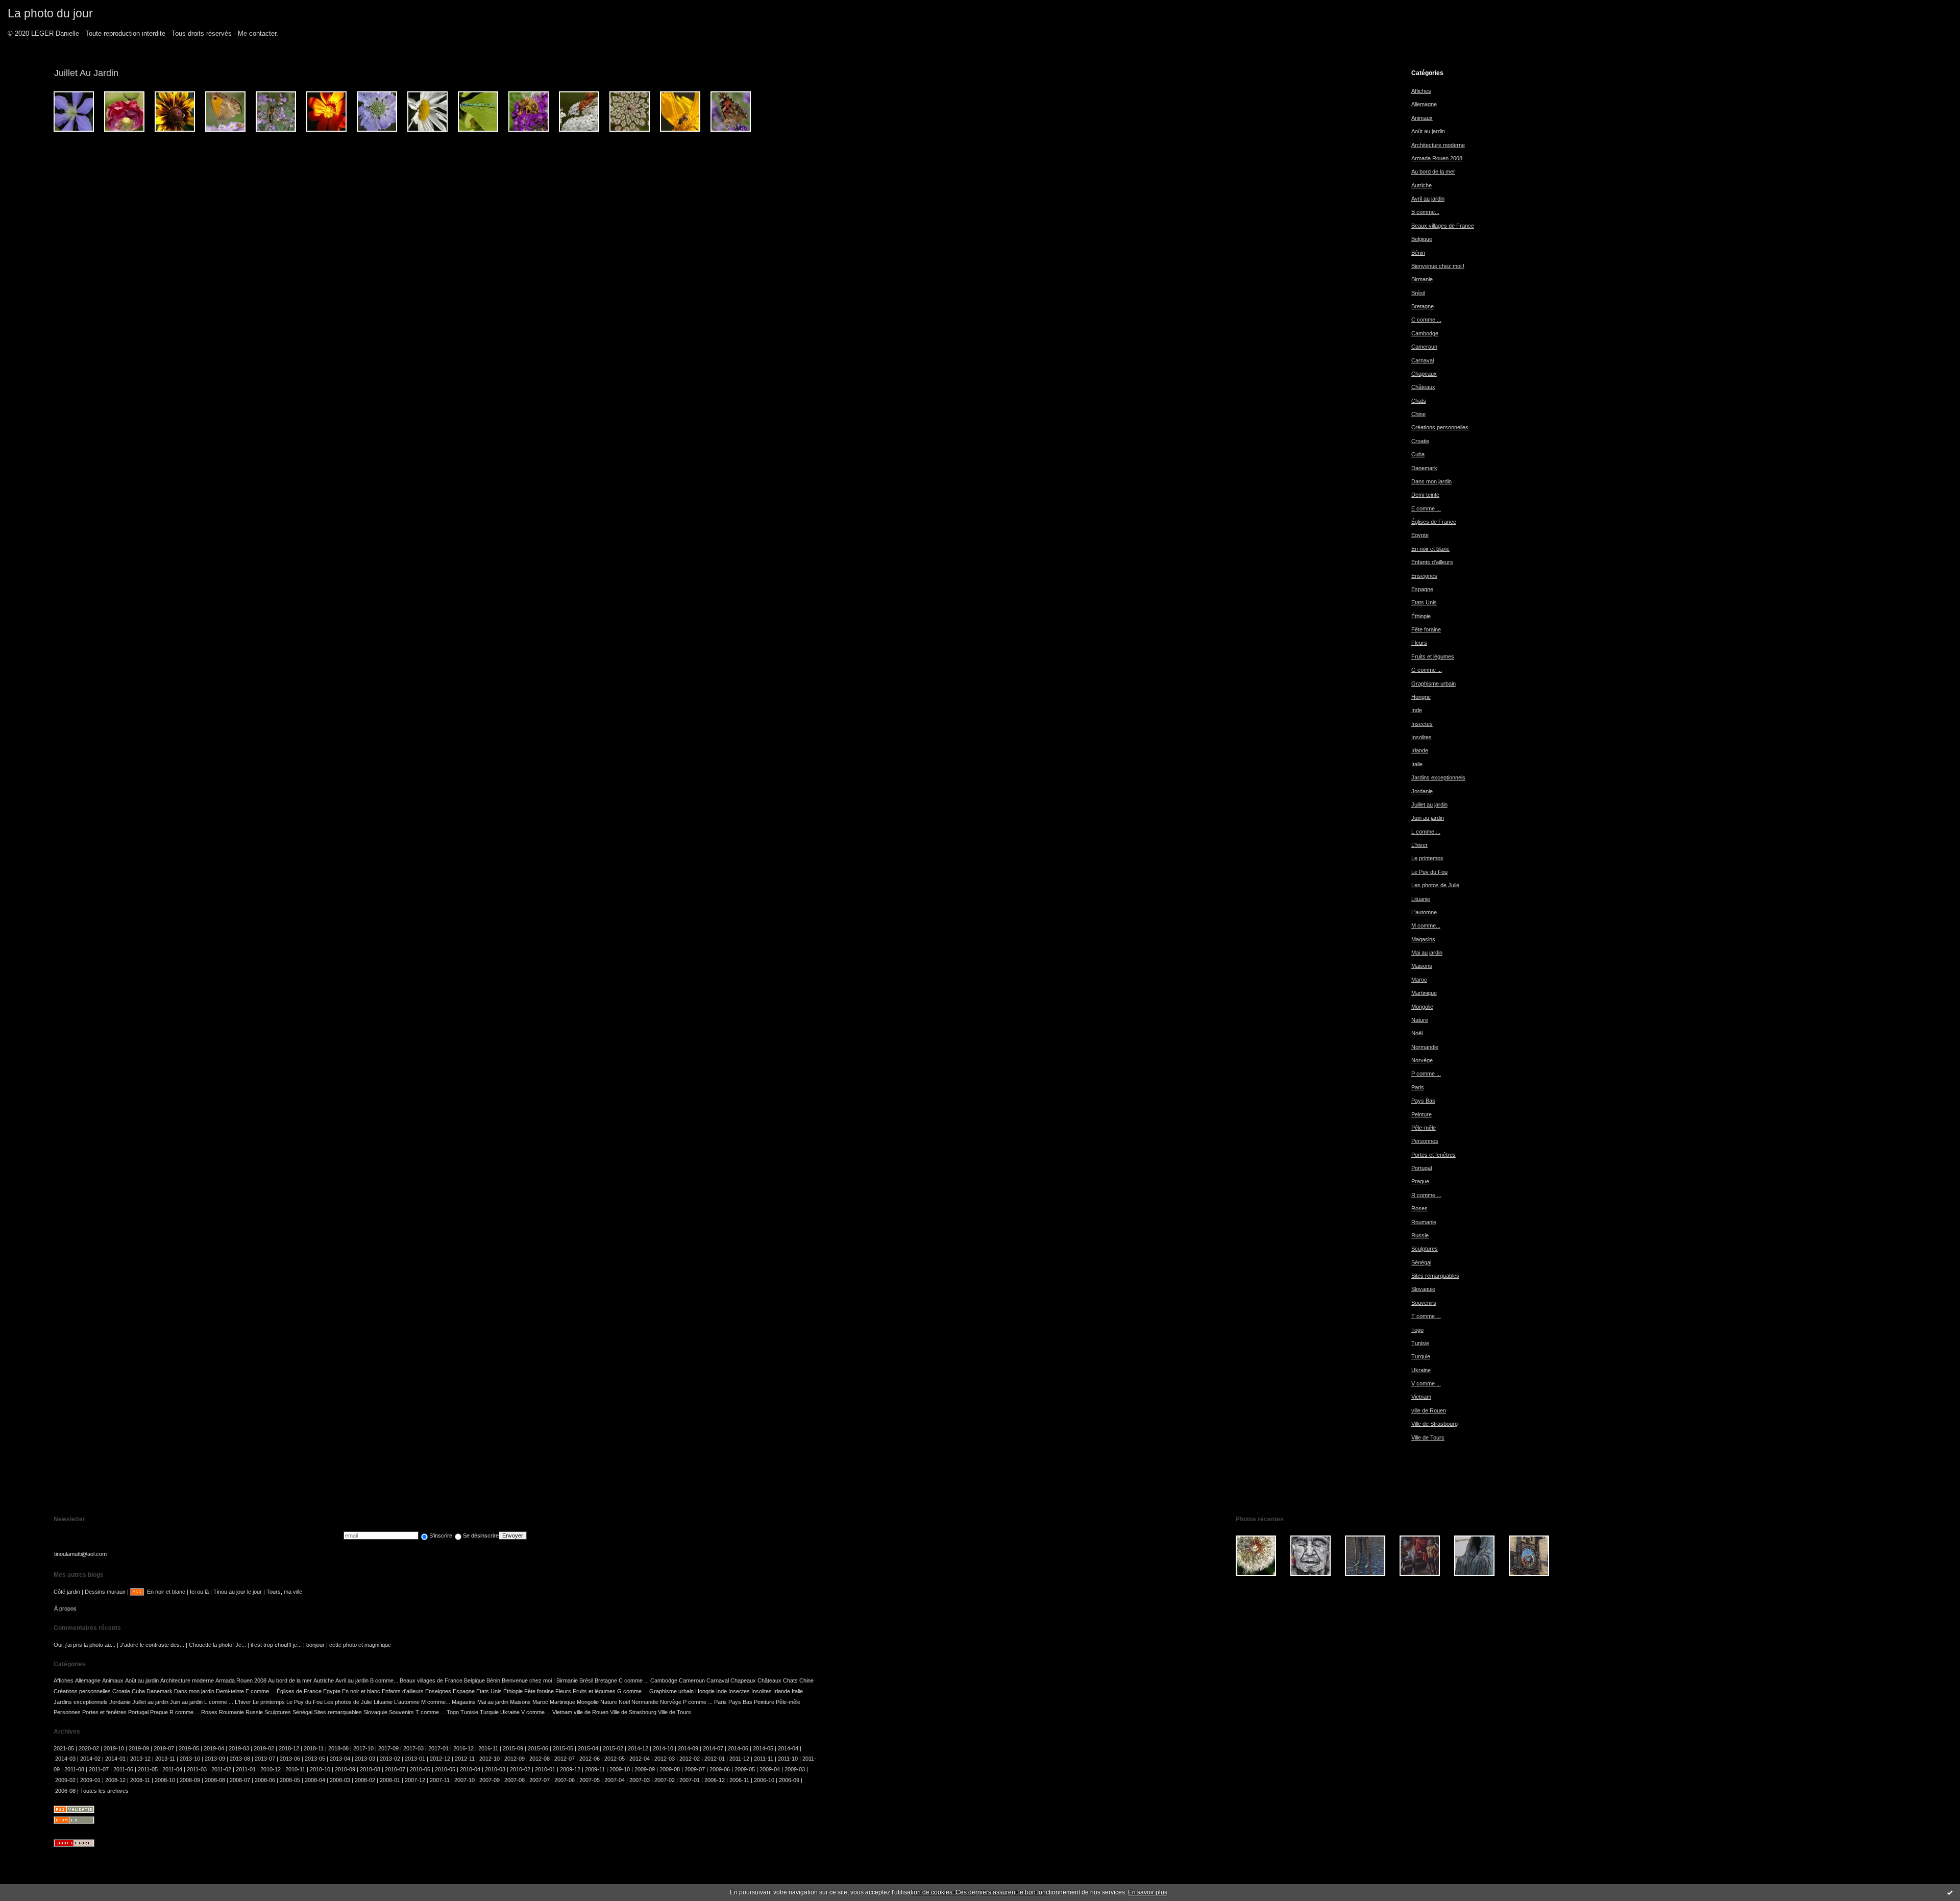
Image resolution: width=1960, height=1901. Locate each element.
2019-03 (239, 1748)
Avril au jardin (1428, 199)
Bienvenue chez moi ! (1438, 266)
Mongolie (1422, 1007)
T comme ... (1426, 1316)
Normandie (1425, 1047)
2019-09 (139, 1748)
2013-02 (390, 1759)
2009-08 (670, 1769)
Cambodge (1425, 333)
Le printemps (1427, 858)
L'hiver (1419, 845)
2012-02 (690, 1759)
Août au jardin (1428, 131)
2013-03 (365, 1759)
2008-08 (215, 1780)
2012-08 (540, 1759)
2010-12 (271, 1769)
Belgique (1422, 239)
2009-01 (90, 1780)
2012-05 (615, 1759)
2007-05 (590, 1780)
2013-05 (315, 1759)
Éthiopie (1421, 616)
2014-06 (738, 1748)
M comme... (1426, 925)
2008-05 (290, 1780)
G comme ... (1427, 670)
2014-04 (788, 1748)
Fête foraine (1426, 629)
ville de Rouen (1429, 1410)
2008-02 (365, 1780)
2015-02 (613, 1748)
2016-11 (488, 1748)
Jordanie (1422, 791)
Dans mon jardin (1431, 481)
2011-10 (788, 1759)
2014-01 (115, 1759)
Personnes (1425, 1141)
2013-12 (140, 1759)
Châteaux (1423, 387)
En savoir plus (1148, 1892)
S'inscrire (441, 1536)
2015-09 (513, 1748)
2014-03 (65, 1759)
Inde (1417, 710)
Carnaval (1423, 360)
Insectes (1422, 724)
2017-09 (388, 1748)
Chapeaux (1424, 374)
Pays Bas (1423, 1101)
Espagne (1422, 589)
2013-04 (340, 1759)
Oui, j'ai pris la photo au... (84, 1645)
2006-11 (739, 1780)
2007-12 (415, 1780)
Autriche (1422, 185)
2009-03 (795, 1769)
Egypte (1420, 535)
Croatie (1420, 441)
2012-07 (565, 1759)
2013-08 (240, 1759)
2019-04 (214, 1748)
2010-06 (420, 1769)
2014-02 (90, 1759)
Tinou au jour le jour (238, 1592)
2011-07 (99, 1769)
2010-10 (320, 1769)
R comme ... (1426, 1195)
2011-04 (172, 1769)
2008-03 (340, 1780)
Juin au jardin (1428, 818)
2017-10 (363, 1748)
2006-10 (764, 1780)
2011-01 (246, 1769)
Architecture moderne (1438, 145)
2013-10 (190, 1759)
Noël (1417, 1033)
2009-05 (745, 1769)
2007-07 (540, 1780)
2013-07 (265, 1759)
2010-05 (445, 1769)
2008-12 (115, 1780)
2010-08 (370, 1769)
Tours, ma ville (284, 1592)
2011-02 (221, 1769)
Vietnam (1421, 1397)
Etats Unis (1424, 602)
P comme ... (1426, 1074)
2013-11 (165, 1759)
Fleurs (1419, 643)
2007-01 (690, 1780)
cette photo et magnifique (360, 1645)
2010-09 (345, 1769)
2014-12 (638, 1748)
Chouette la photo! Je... (217, 1645)
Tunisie (1420, 1343)
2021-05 (64, 1748)
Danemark (1424, 468)
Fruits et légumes (1433, 656)
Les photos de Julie (1435, 885)
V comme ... (1426, 1383)
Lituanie (1421, 899)
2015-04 (588, 1748)
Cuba (1418, 454)
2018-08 (338, 1748)
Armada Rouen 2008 (1437, 158)
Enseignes (1424, 576)
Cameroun (1424, 347)
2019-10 (114, 1748)
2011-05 (148, 1769)
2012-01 (715, 1759)
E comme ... (1426, 508)
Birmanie (1422, 279)
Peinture (1422, 1114)
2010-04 (470, 1769)
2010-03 (495, 1769)
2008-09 (190, 1780)
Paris (1418, 1087)
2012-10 (489, 1759)
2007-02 (665, 1780)
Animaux (1422, 118)
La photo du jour (50, 13)
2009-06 (720, 1769)
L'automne (1424, 912)
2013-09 (215, 1759)
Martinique (1424, 993)
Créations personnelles (1440, 427)
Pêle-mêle (1424, 1128)
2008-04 (315, 1780)
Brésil (1418, 293)
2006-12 (715, 1780)
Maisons (1422, 966)
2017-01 (438, 1748)
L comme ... (1426, 832)
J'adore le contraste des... (152, 1645)
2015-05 (563, 1748)
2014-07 (713, 1748)
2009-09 (645, 1769)
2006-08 (65, 1791)
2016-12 (463, 1748)
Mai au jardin (1427, 953)
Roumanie (1424, 1222)
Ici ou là (199, 1592)
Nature (1420, 1020)
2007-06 (565, 1780)
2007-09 (489, 1780)
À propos (65, 1608)
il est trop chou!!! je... (276, 1645)
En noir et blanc (1430, 549)
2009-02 (65, 1780)
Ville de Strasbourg (1435, 1424)
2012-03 (665, 1759)
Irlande (1420, 750)
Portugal (1422, 1168)
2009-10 (620, 1769)
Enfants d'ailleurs (1432, 562)
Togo (1417, 1330)
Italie (1417, 764)
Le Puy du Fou (1429, 872)
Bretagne (1423, 306)
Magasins (1423, 939)
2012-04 (640, 1759)
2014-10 (663, 1748)
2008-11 (140, 1780)
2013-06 (290, 1759)
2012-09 (514, 1759)
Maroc (1419, 980)
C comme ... (1426, 320)
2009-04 (770, 1769)
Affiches (1421, 91)
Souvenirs (1424, 1303)
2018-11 (314, 1748)
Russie (1420, 1235)
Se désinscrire (481, 1536)
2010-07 (395, 1769)
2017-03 (413, 1748)
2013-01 (415, 1759)
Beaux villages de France (1443, 226)
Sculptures (1425, 1249)
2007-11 (440, 1780)
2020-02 (89, 1748)
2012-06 (590, 1759)
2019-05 (189, 1748)
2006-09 (789, 1780)
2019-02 (264, 1748)
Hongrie (1421, 697)
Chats (1419, 401)
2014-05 (763, 1748)
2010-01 (545, 1769)
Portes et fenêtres (1434, 1155)
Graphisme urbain (1434, 684)
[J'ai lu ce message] (1950, 1892)
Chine (1418, 414)
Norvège (1422, 1060)
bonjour (315, 1645)
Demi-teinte (1425, 495)
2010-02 (520, 1769)
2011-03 (197, 1769)
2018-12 (289, 1748)
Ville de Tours (1428, 1437)
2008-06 (265, 1780)
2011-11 (764, 1759)
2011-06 (123, 1769)
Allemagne (1424, 104)
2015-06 (538, 1748)
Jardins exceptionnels (1438, 777)
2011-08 (74, 1769)
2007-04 (615, 1780)
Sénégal (1421, 1262)
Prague (1420, 1181)
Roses (1419, 1208)
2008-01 (390, 1780)
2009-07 (695, 1769)
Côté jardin (67, 1592)
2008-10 (165, 1780)
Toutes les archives (104, 1791)
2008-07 (240, 1780)
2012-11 (465, 1759)
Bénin (1418, 253)
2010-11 (295, 1769)
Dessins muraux (105, 1592)
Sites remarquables (1435, 1276)
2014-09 (688, 1748)
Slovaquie (1423, 1289)
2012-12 (440, 1759)
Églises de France (1434, 522)
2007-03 (640, 1780)
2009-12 (570, 1769)
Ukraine (1421, 1370)
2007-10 (464, 1780)
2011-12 (739, 1759)
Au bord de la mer (1433, 172)
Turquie (1421, 1356)
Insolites (1422, 737)
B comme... (1425, 212)
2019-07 (164, 1748)
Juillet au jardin (1429, 805)
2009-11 (595, 1769)
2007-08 (514, 1780)
